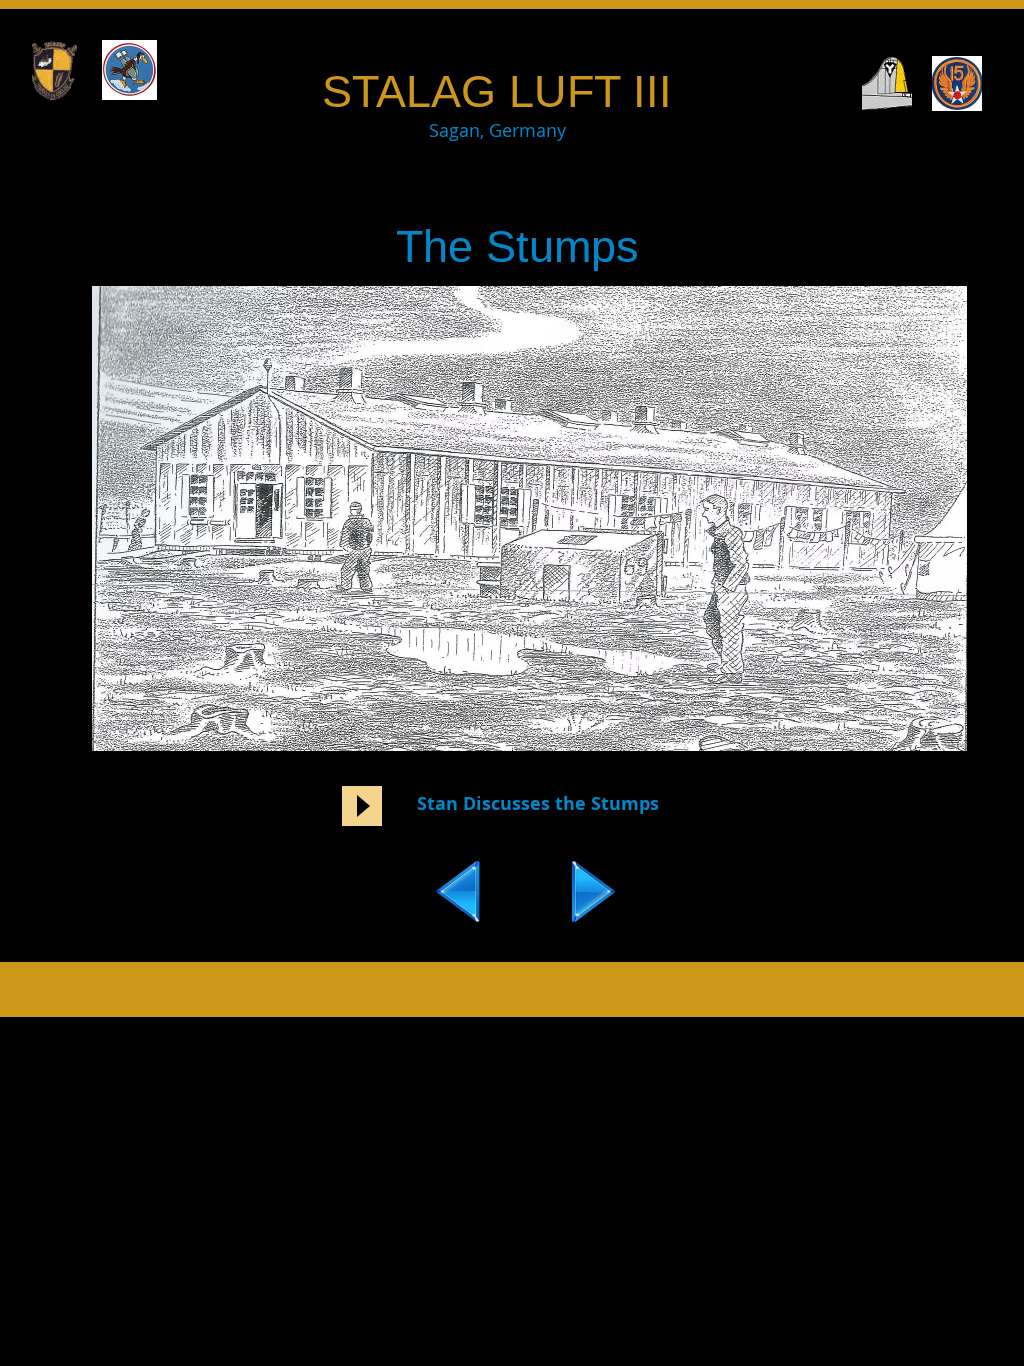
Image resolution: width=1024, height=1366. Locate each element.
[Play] (362, 806)
